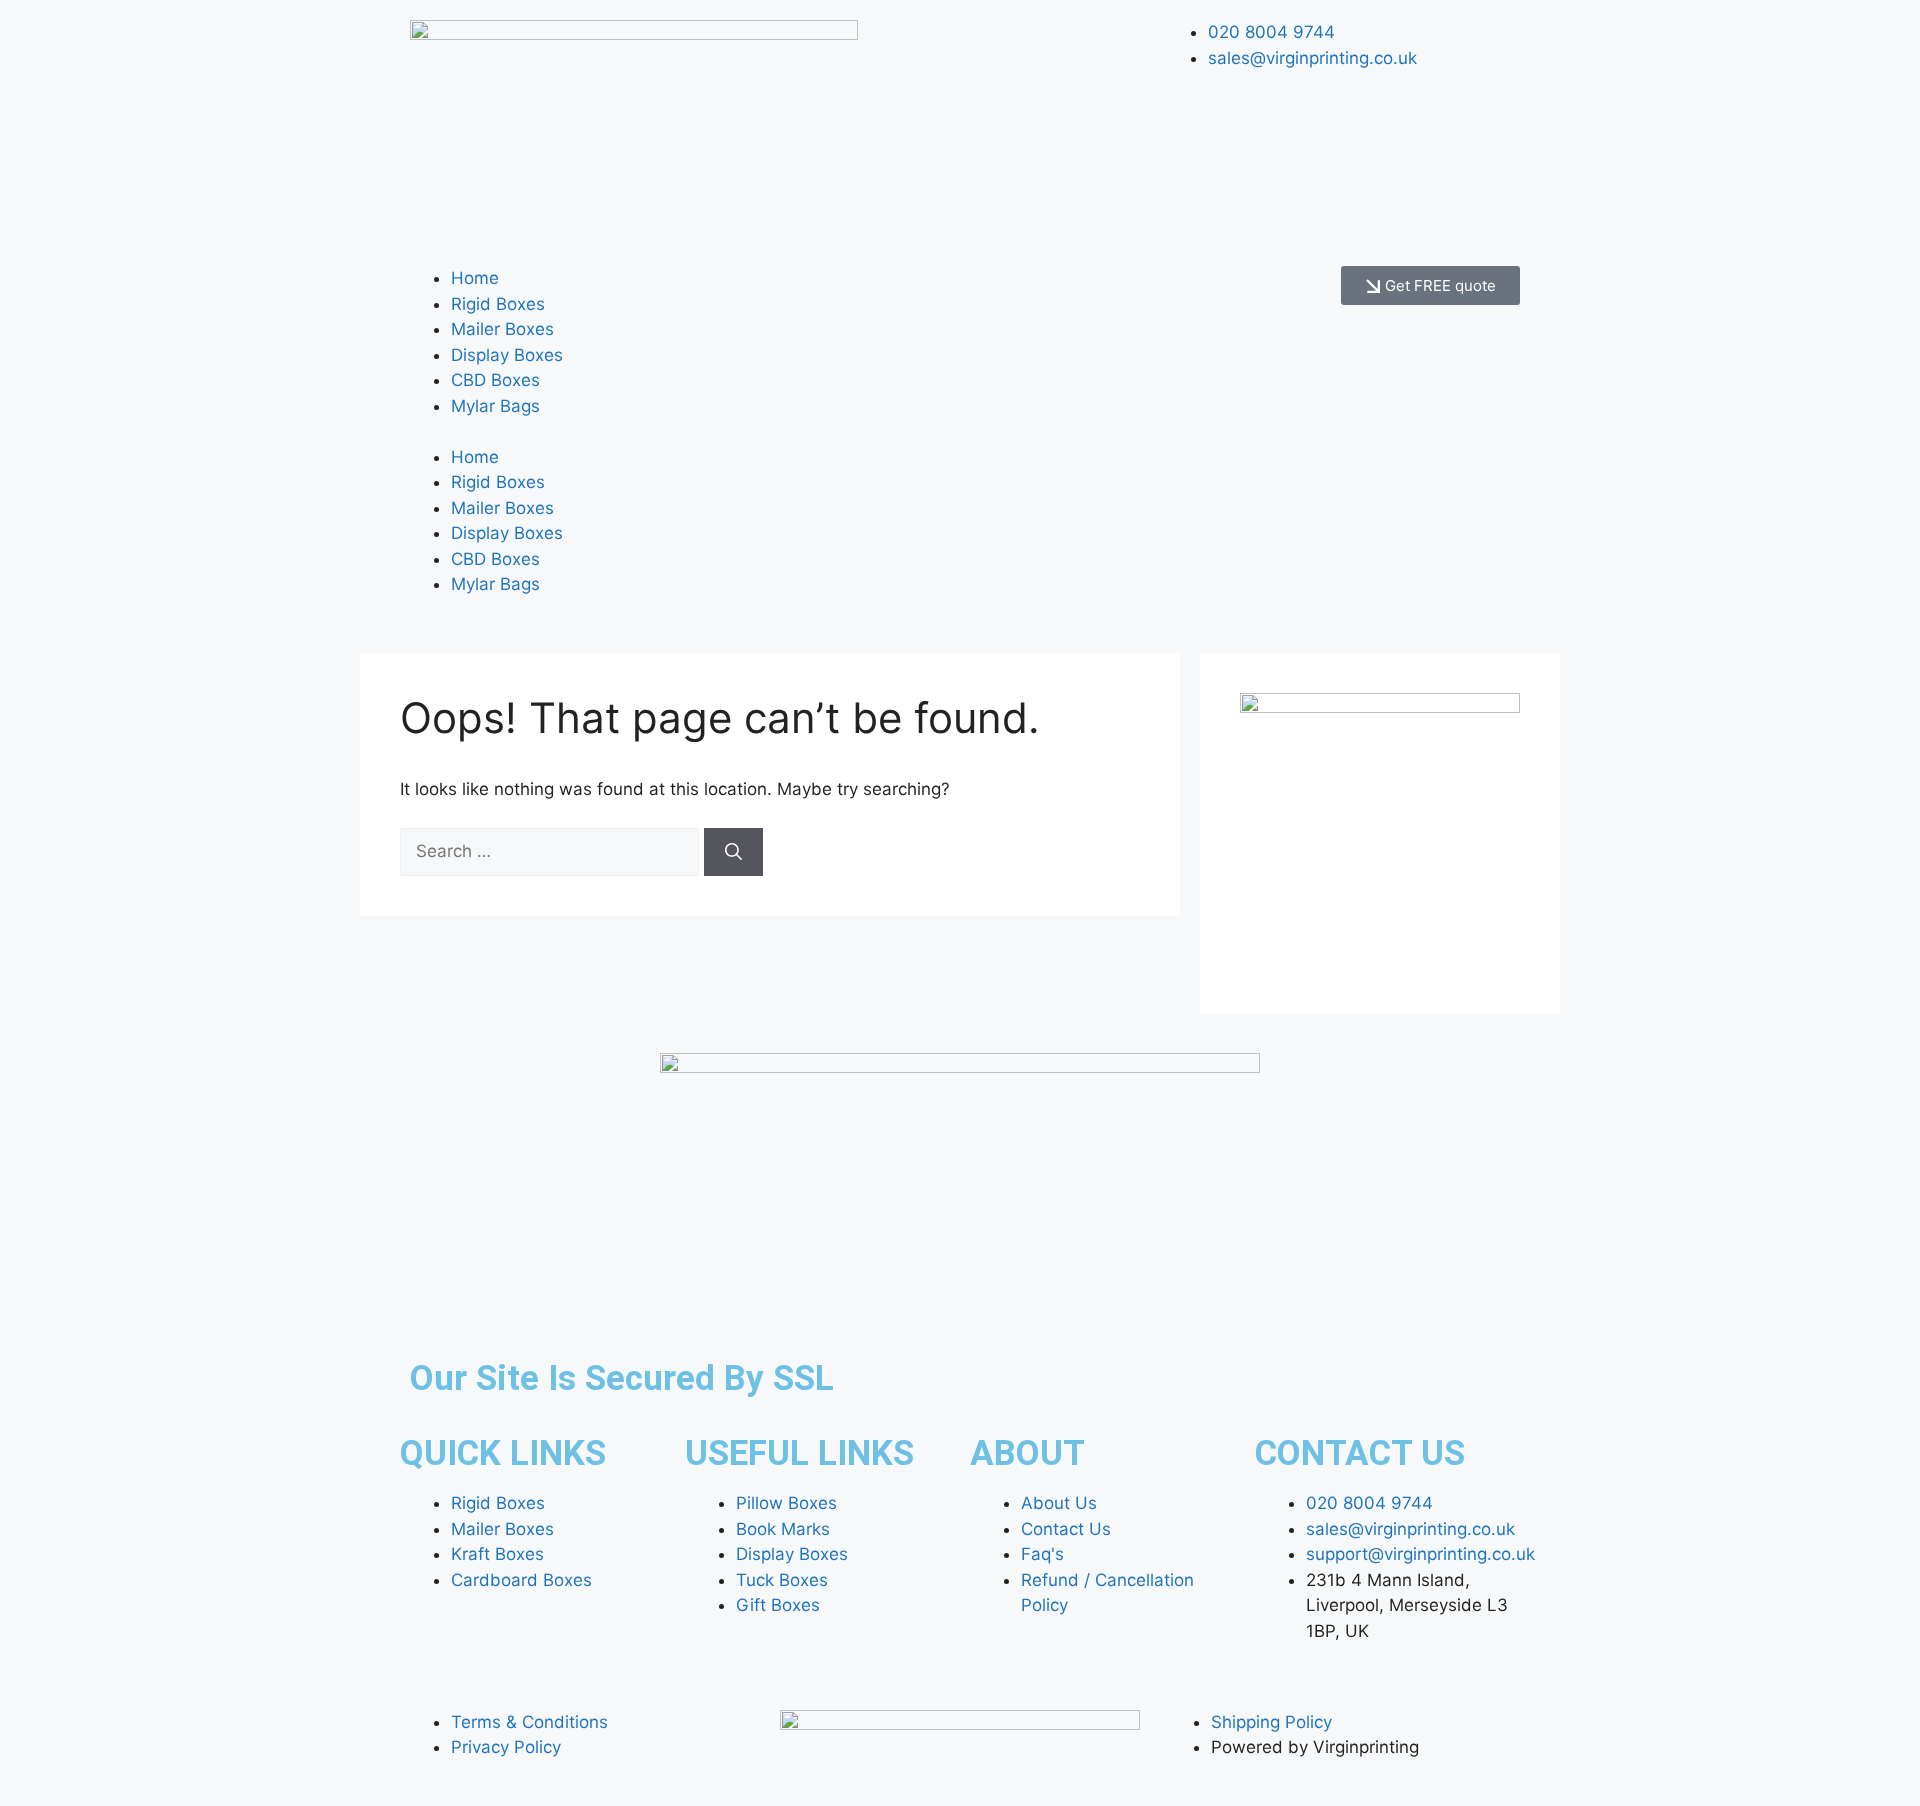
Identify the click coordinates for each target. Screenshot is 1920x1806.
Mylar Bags (495, 406)
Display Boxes (507, 355)
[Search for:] (552, 851)
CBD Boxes (495, 380)
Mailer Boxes (502, 329)
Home (475, 278)
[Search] (733, 852)
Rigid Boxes (498, 304)
